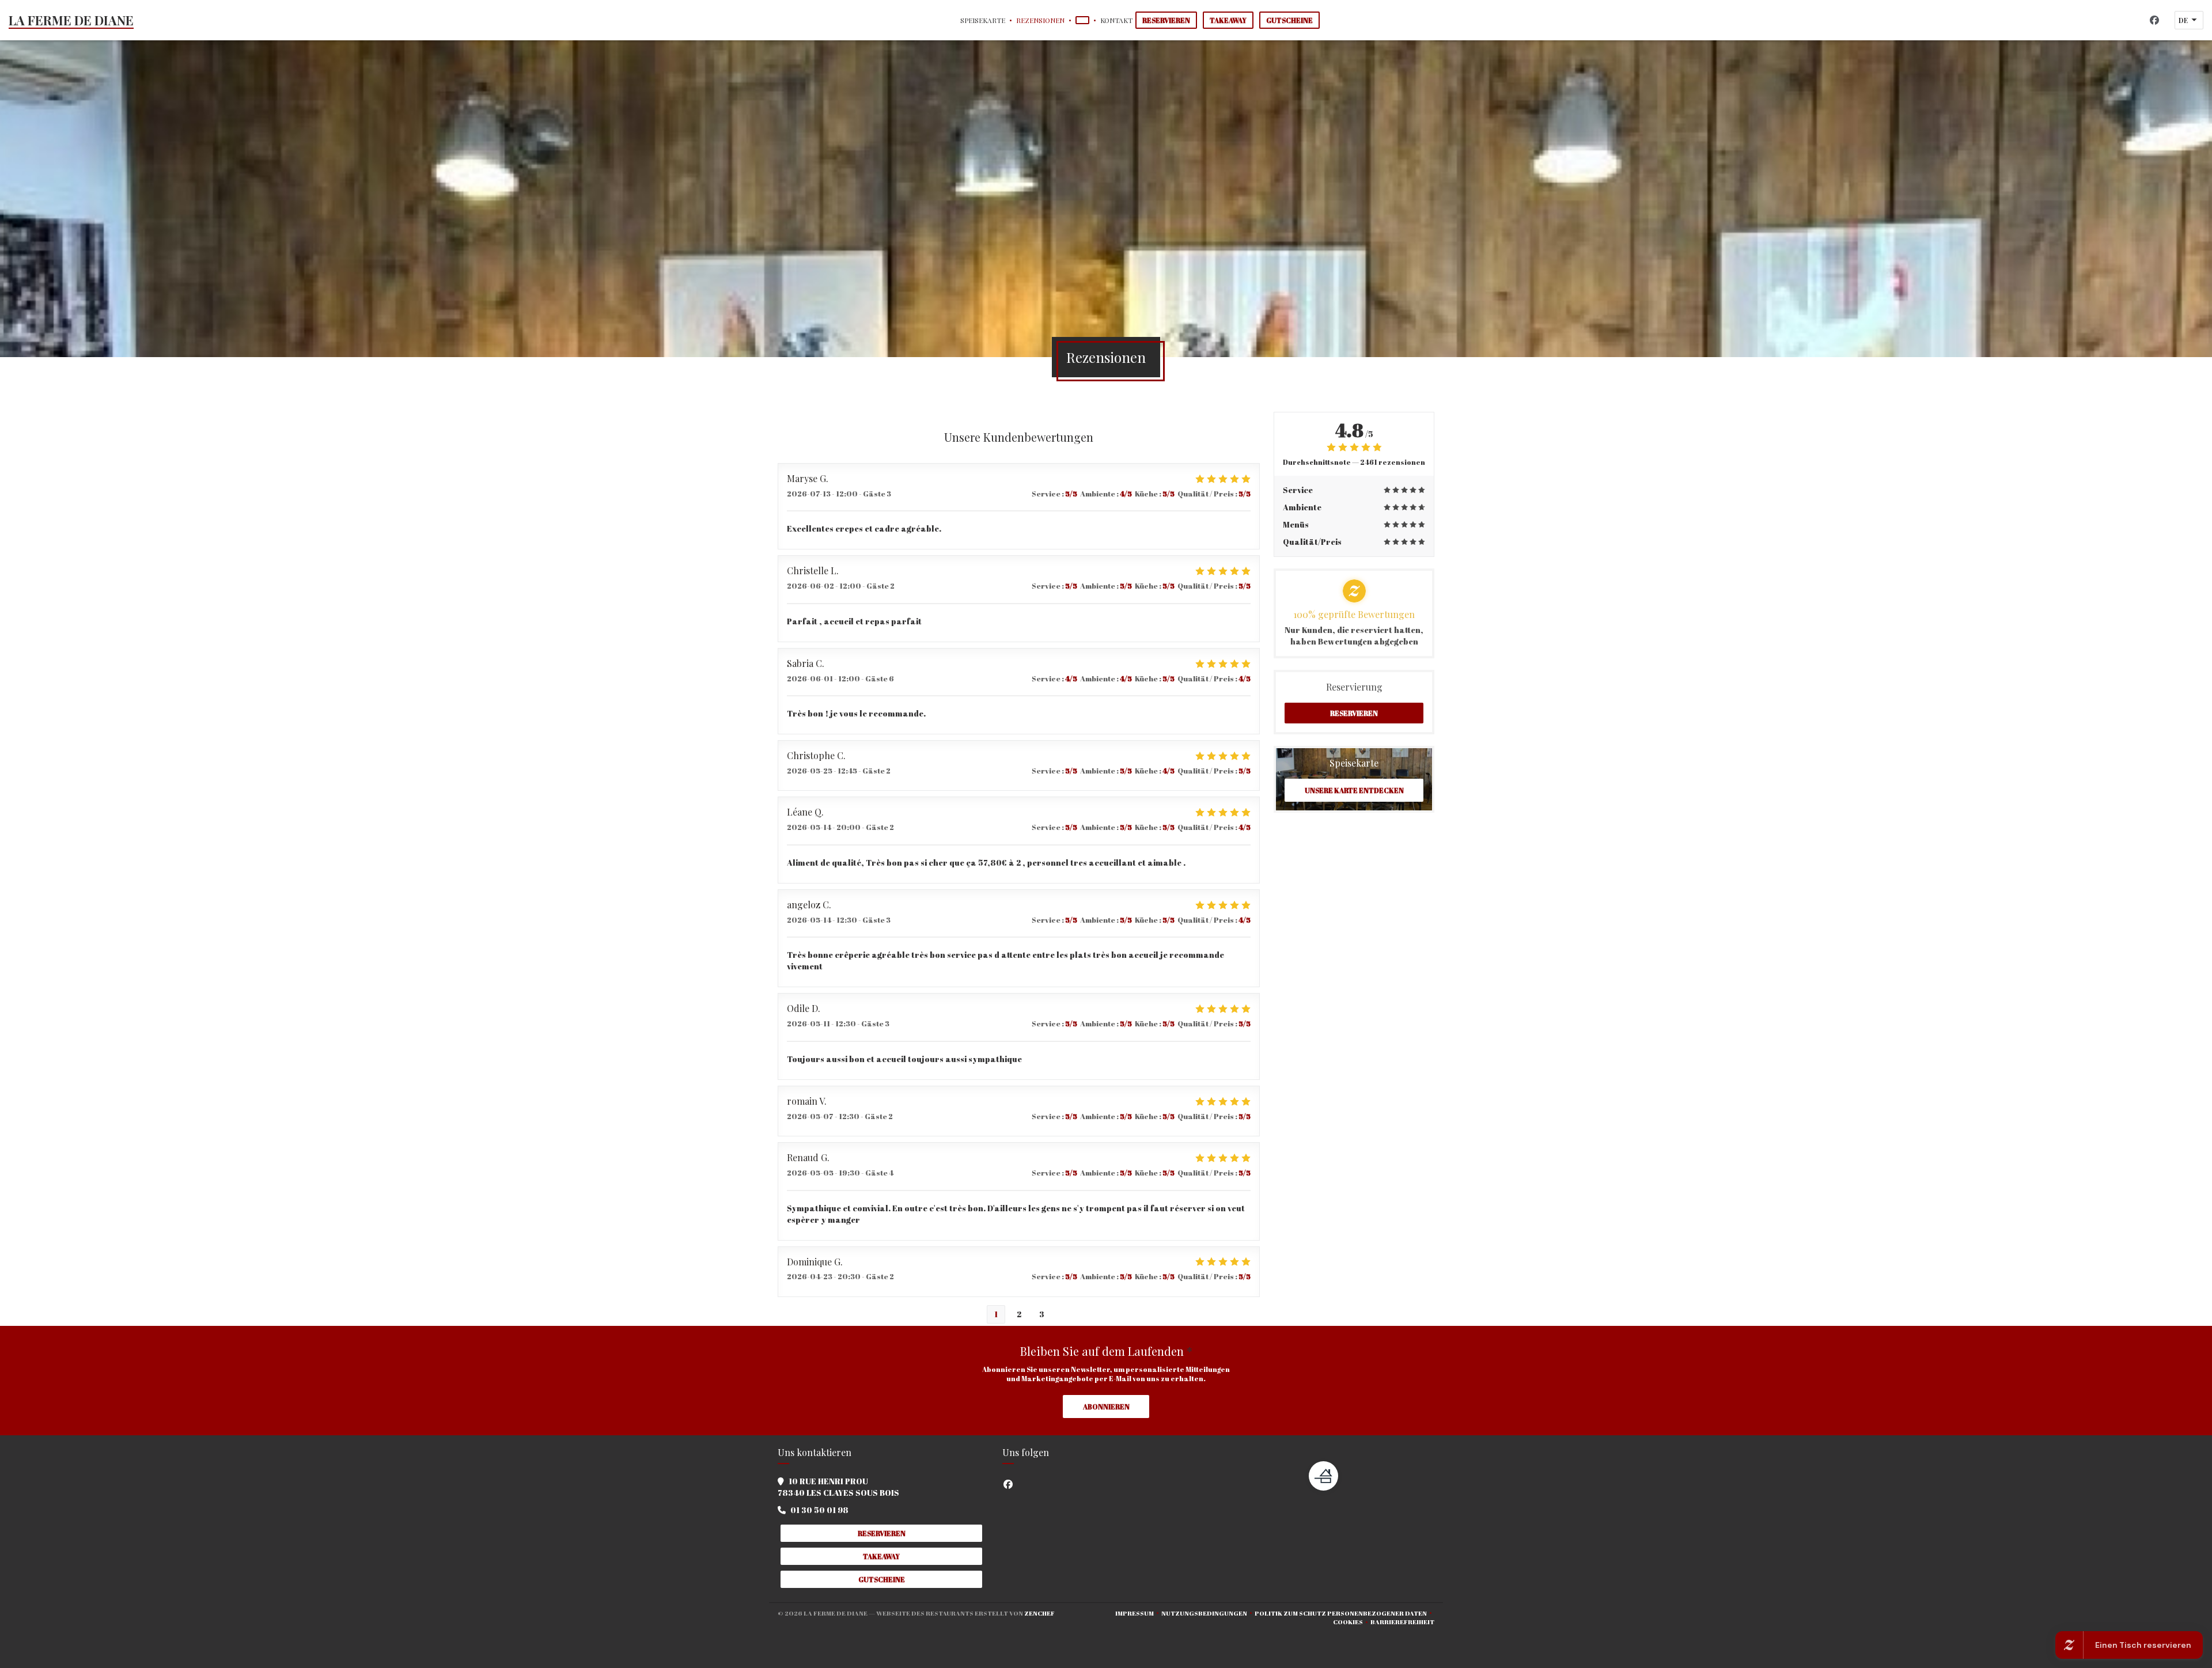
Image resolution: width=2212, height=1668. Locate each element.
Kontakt (1116, 20)
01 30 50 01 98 (819, 1510)
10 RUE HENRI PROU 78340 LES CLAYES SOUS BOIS (838, 1487)
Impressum (1138, 1613)
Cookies (1352, 1622)
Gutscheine (1289, 20)
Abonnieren (1106, 1407)
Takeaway (1228, 20)
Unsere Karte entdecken (1354, 790)
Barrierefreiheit (1402, 1622)
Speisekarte (983, 20)
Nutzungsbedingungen (1208, 1613)
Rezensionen (1040, 20)
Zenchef (1039, 1613)
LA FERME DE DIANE (71, 20)
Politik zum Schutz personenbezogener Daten (1344, 1613)
